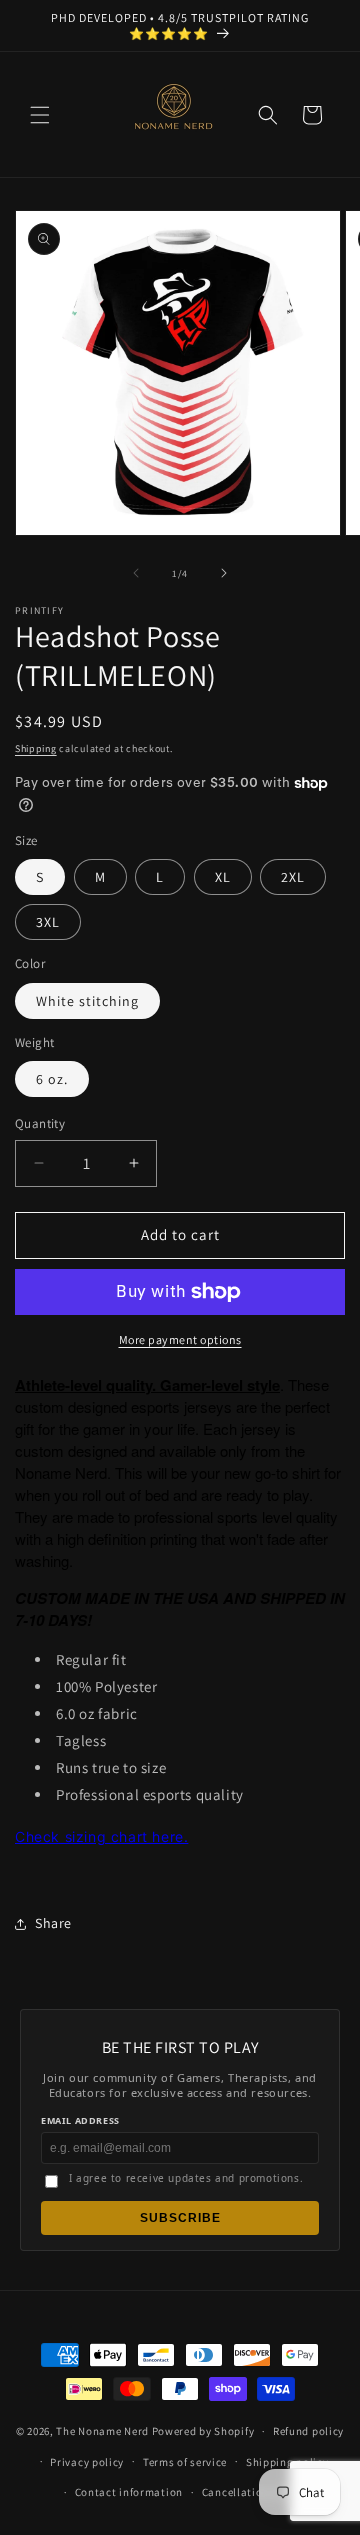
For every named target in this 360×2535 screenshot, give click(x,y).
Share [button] (53, 1923)
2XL (293, 877)
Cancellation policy (253, 2492)
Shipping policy (287, 2462)
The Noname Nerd (102, 2431)
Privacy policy (87, 2462)
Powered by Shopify (203, 2431)
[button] (40, 115)
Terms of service (185, 2462)
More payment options (180, 1339)
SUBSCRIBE (180, 2218)
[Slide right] (224, 573)
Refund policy (308, 2431)
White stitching (87, 1001)
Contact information (129, 2492)
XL (223, 877)
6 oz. (52, 1079)
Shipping (36, 748)
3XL (48, 922)
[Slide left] (136, 573)
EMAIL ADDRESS (80, 2120)
